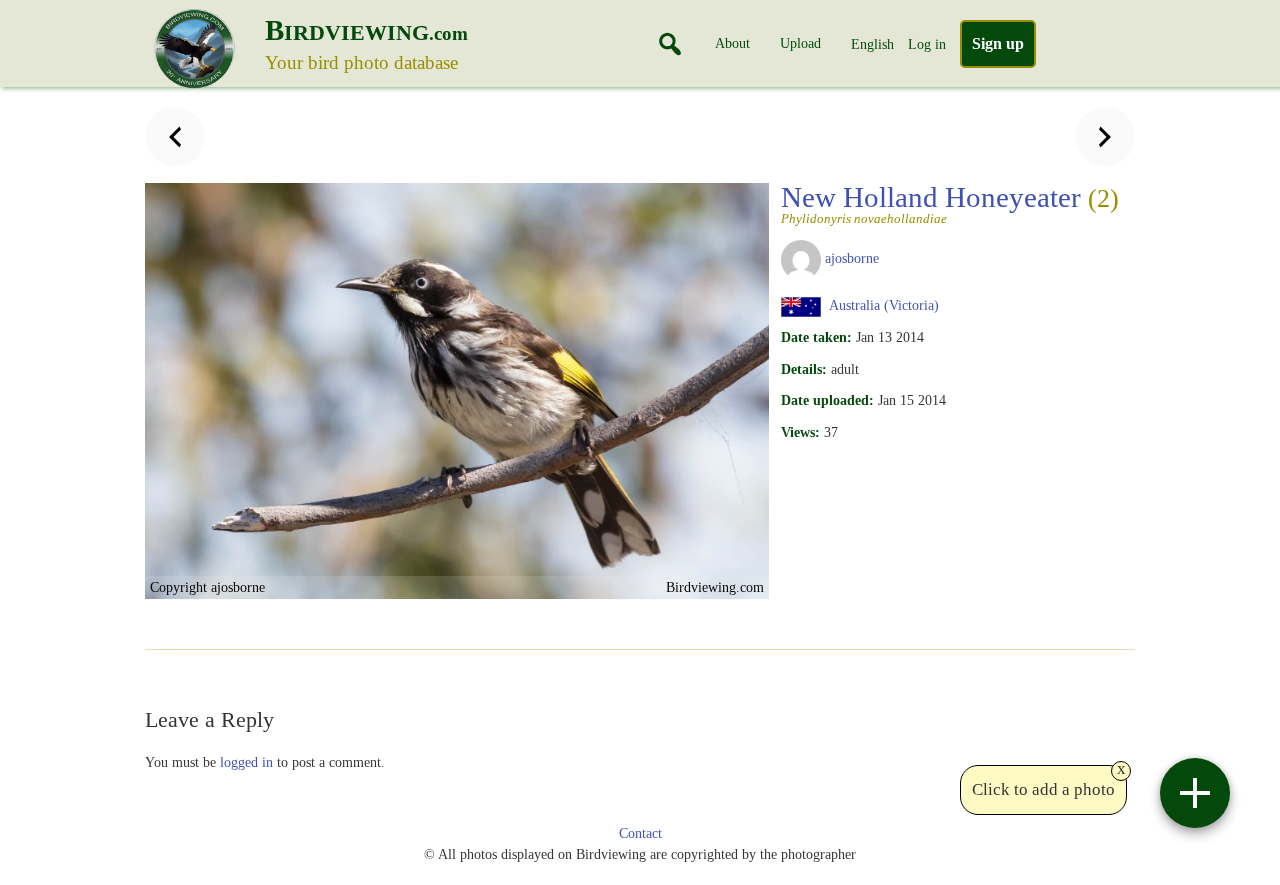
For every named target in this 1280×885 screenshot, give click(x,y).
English (872, 44)
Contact (640, 833)
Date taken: (816, 337)
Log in (927, 44)
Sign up (998, 43)
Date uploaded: (827, 400)
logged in (246, 762)
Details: (804, 369)
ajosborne (852, 258)
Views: (800, 432)
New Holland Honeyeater (950, 203)
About (732, 43)
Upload (800, 43)
